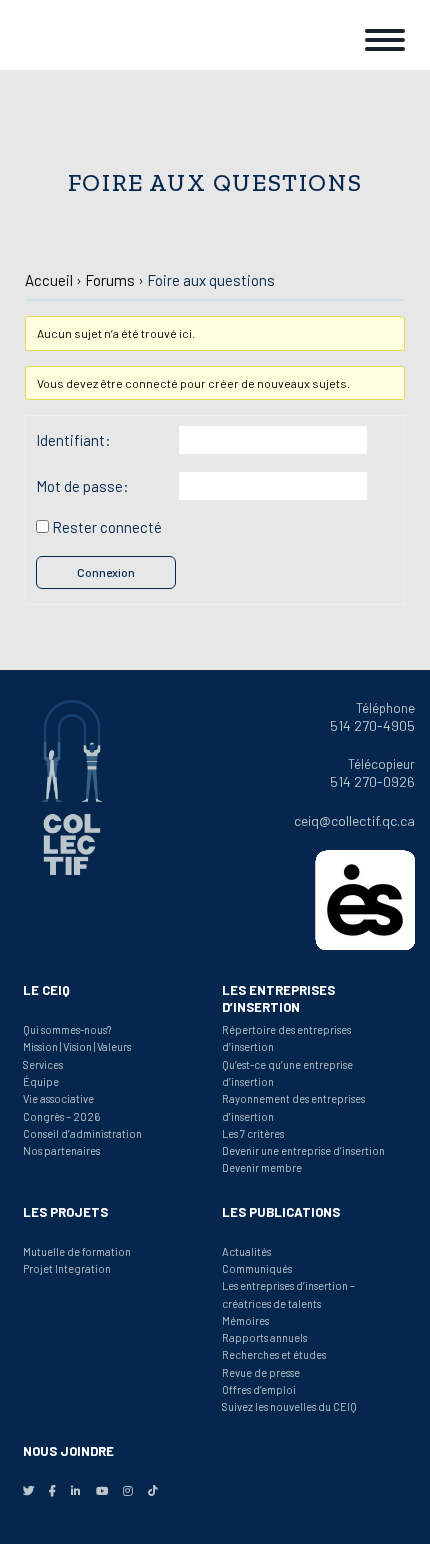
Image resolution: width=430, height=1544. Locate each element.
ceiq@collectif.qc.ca (354, 820)
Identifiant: (73, 440)
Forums (110, 280)
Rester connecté (107, 527)
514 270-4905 (372, 725)
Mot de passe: (82, 486)
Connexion (106, 572)
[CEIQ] (80, 35)
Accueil (49, 280)
